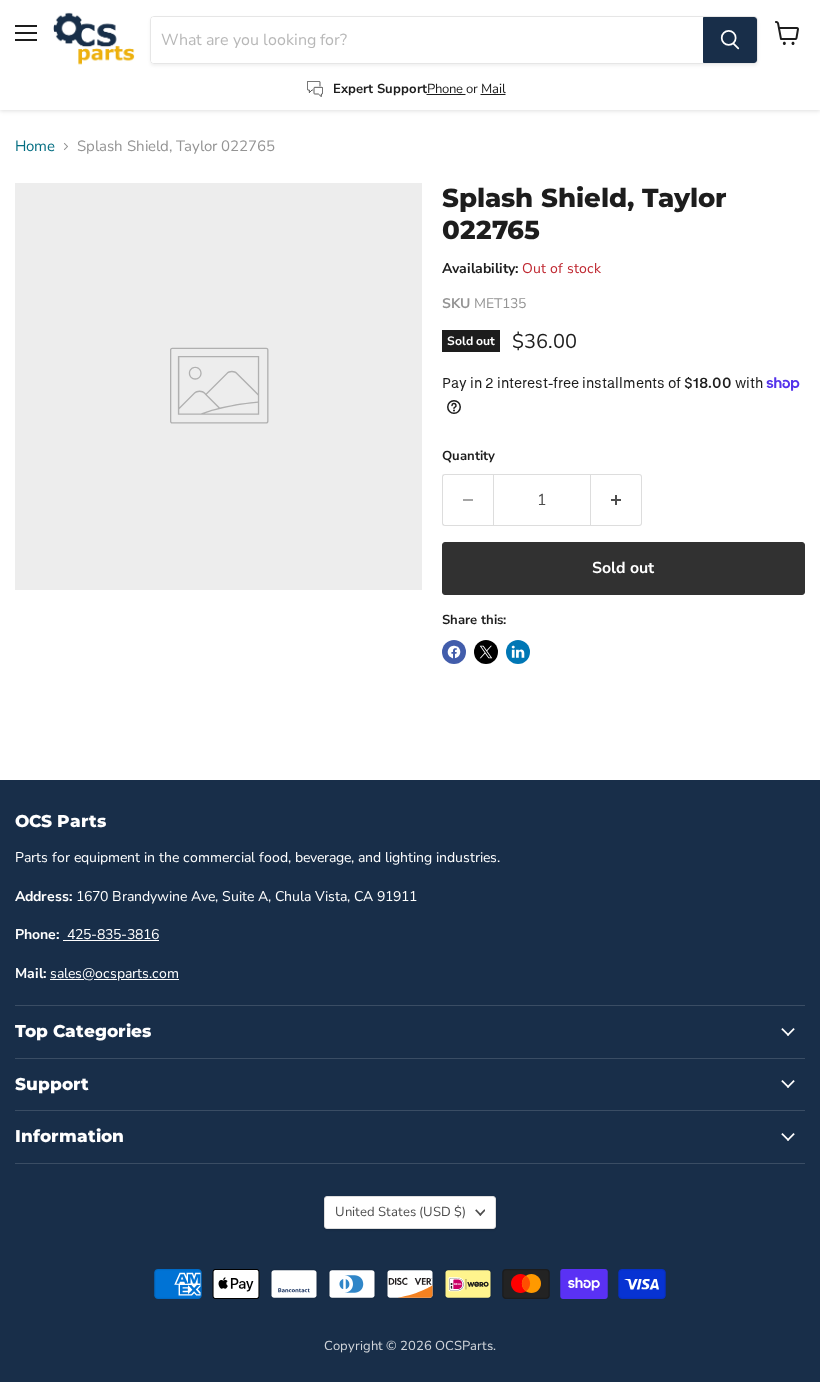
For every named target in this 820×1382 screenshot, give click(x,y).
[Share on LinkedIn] (518, 652)
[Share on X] (486, 652)
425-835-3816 (111, 934)
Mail (493, 89)
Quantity (468, 456)
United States (400, 1212)
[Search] (730, 40)
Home (35, 146)
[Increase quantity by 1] (616, 500)
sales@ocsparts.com (114, 973)
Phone (446, 89)
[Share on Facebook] (454, 652)
